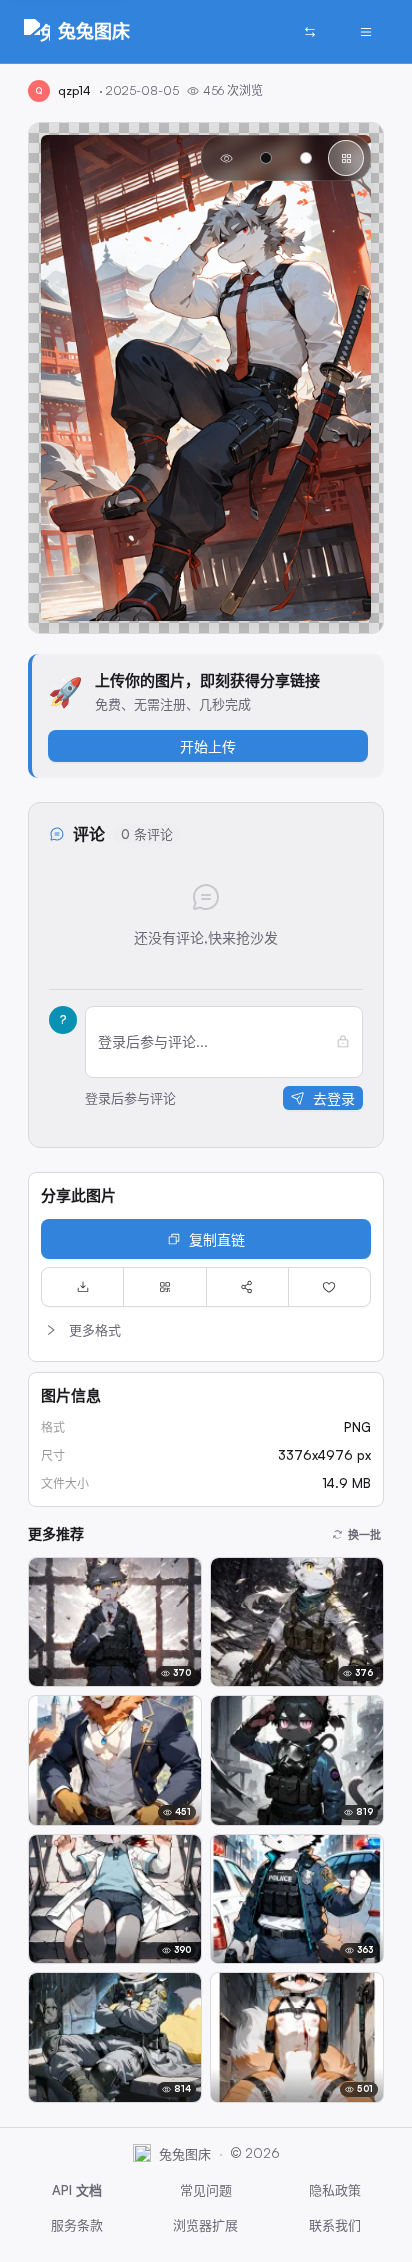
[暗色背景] (266, 158)
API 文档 (77, 2190)
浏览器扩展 (205, 2225)
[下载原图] (82, 1287)
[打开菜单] (366, 32)
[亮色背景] (306, 158)
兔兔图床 (94, 31)
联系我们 (335, 2225)
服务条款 (77, 2225)
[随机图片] (310, 32)
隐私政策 (335, 2190)
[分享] (247, 1287)
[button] (206, 1330)
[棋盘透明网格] (346, 158)
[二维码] (164, 1287)
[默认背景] (226, 158)
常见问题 (206, 2190)
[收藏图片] (329, 1287)
